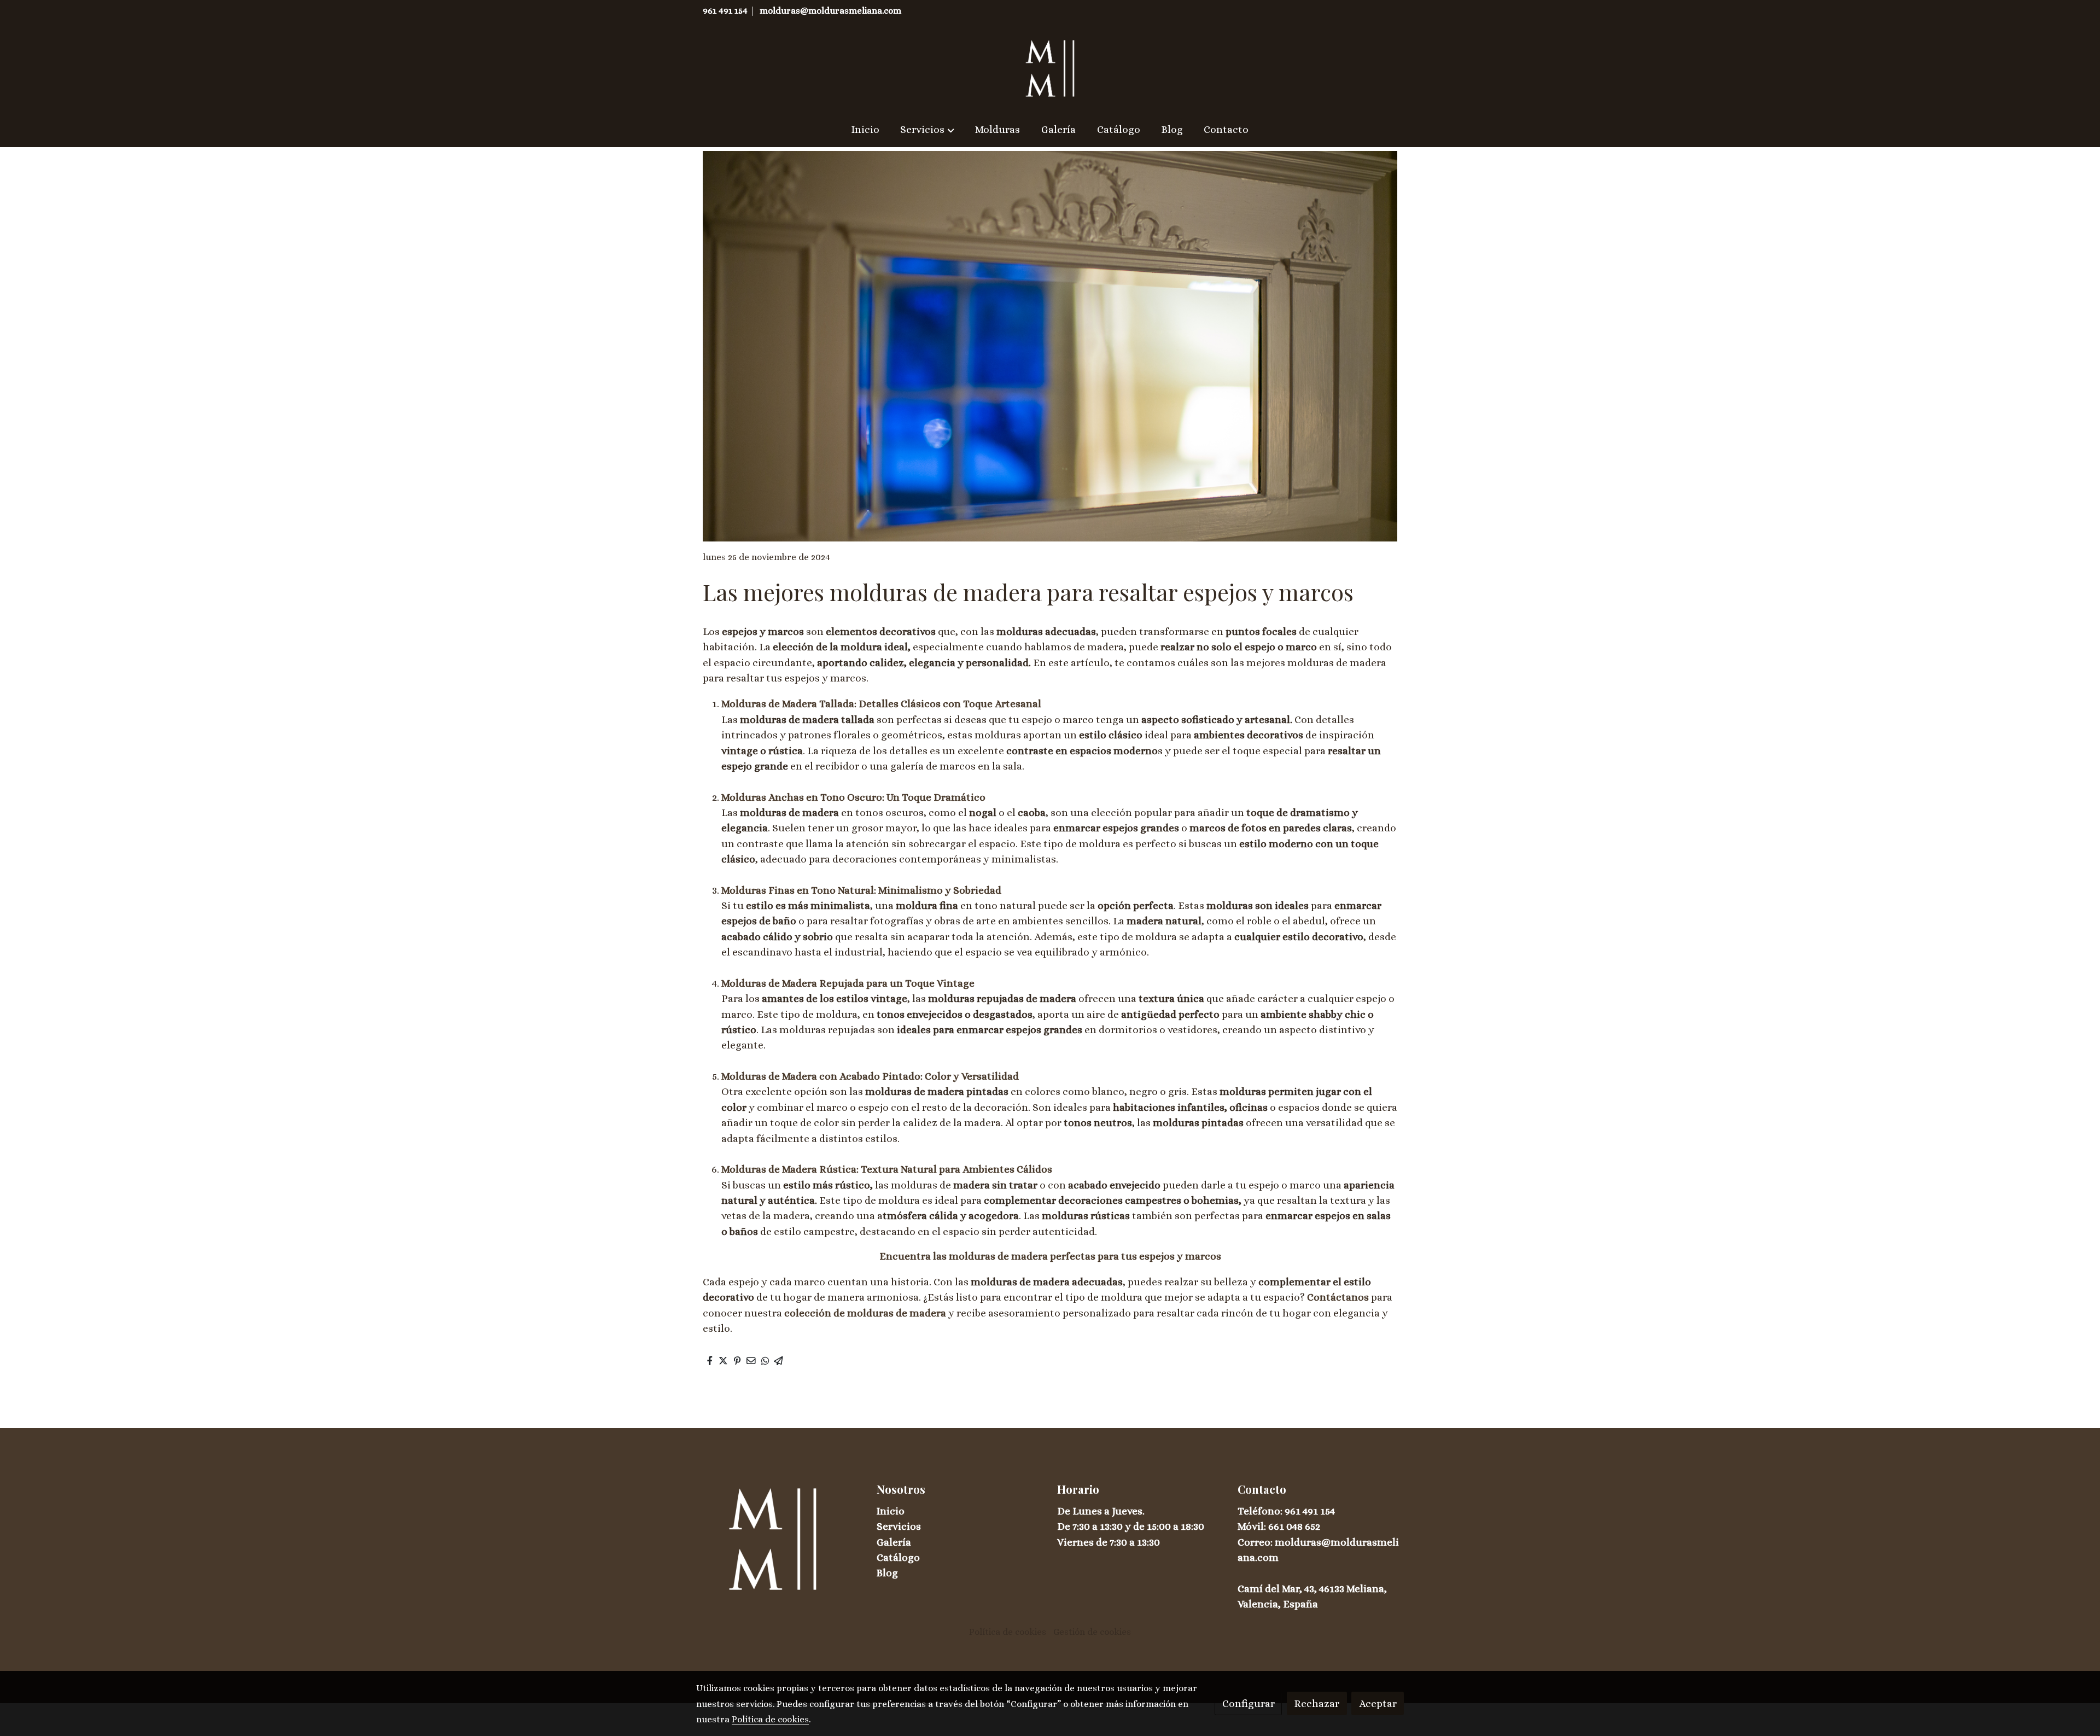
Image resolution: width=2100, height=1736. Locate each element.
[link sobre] (779, 1539)
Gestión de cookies (1092, 1632)
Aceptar (1378, 1703)
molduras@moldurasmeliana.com (830, 11)
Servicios (899, 1526)
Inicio (891, 1511)
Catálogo (898, 1557)
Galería (894, 1542)
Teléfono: (1261, 1511)
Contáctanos (1339, 1297)
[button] (927, 130)
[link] (1050, 68)
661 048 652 (1294, 1526)
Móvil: (1253, 1526)
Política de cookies (1008, 1632)
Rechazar (1317, 1703)
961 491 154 (725, 11)
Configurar (1249, 1703)
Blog (887, 1573)
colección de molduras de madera (865, 1313)
